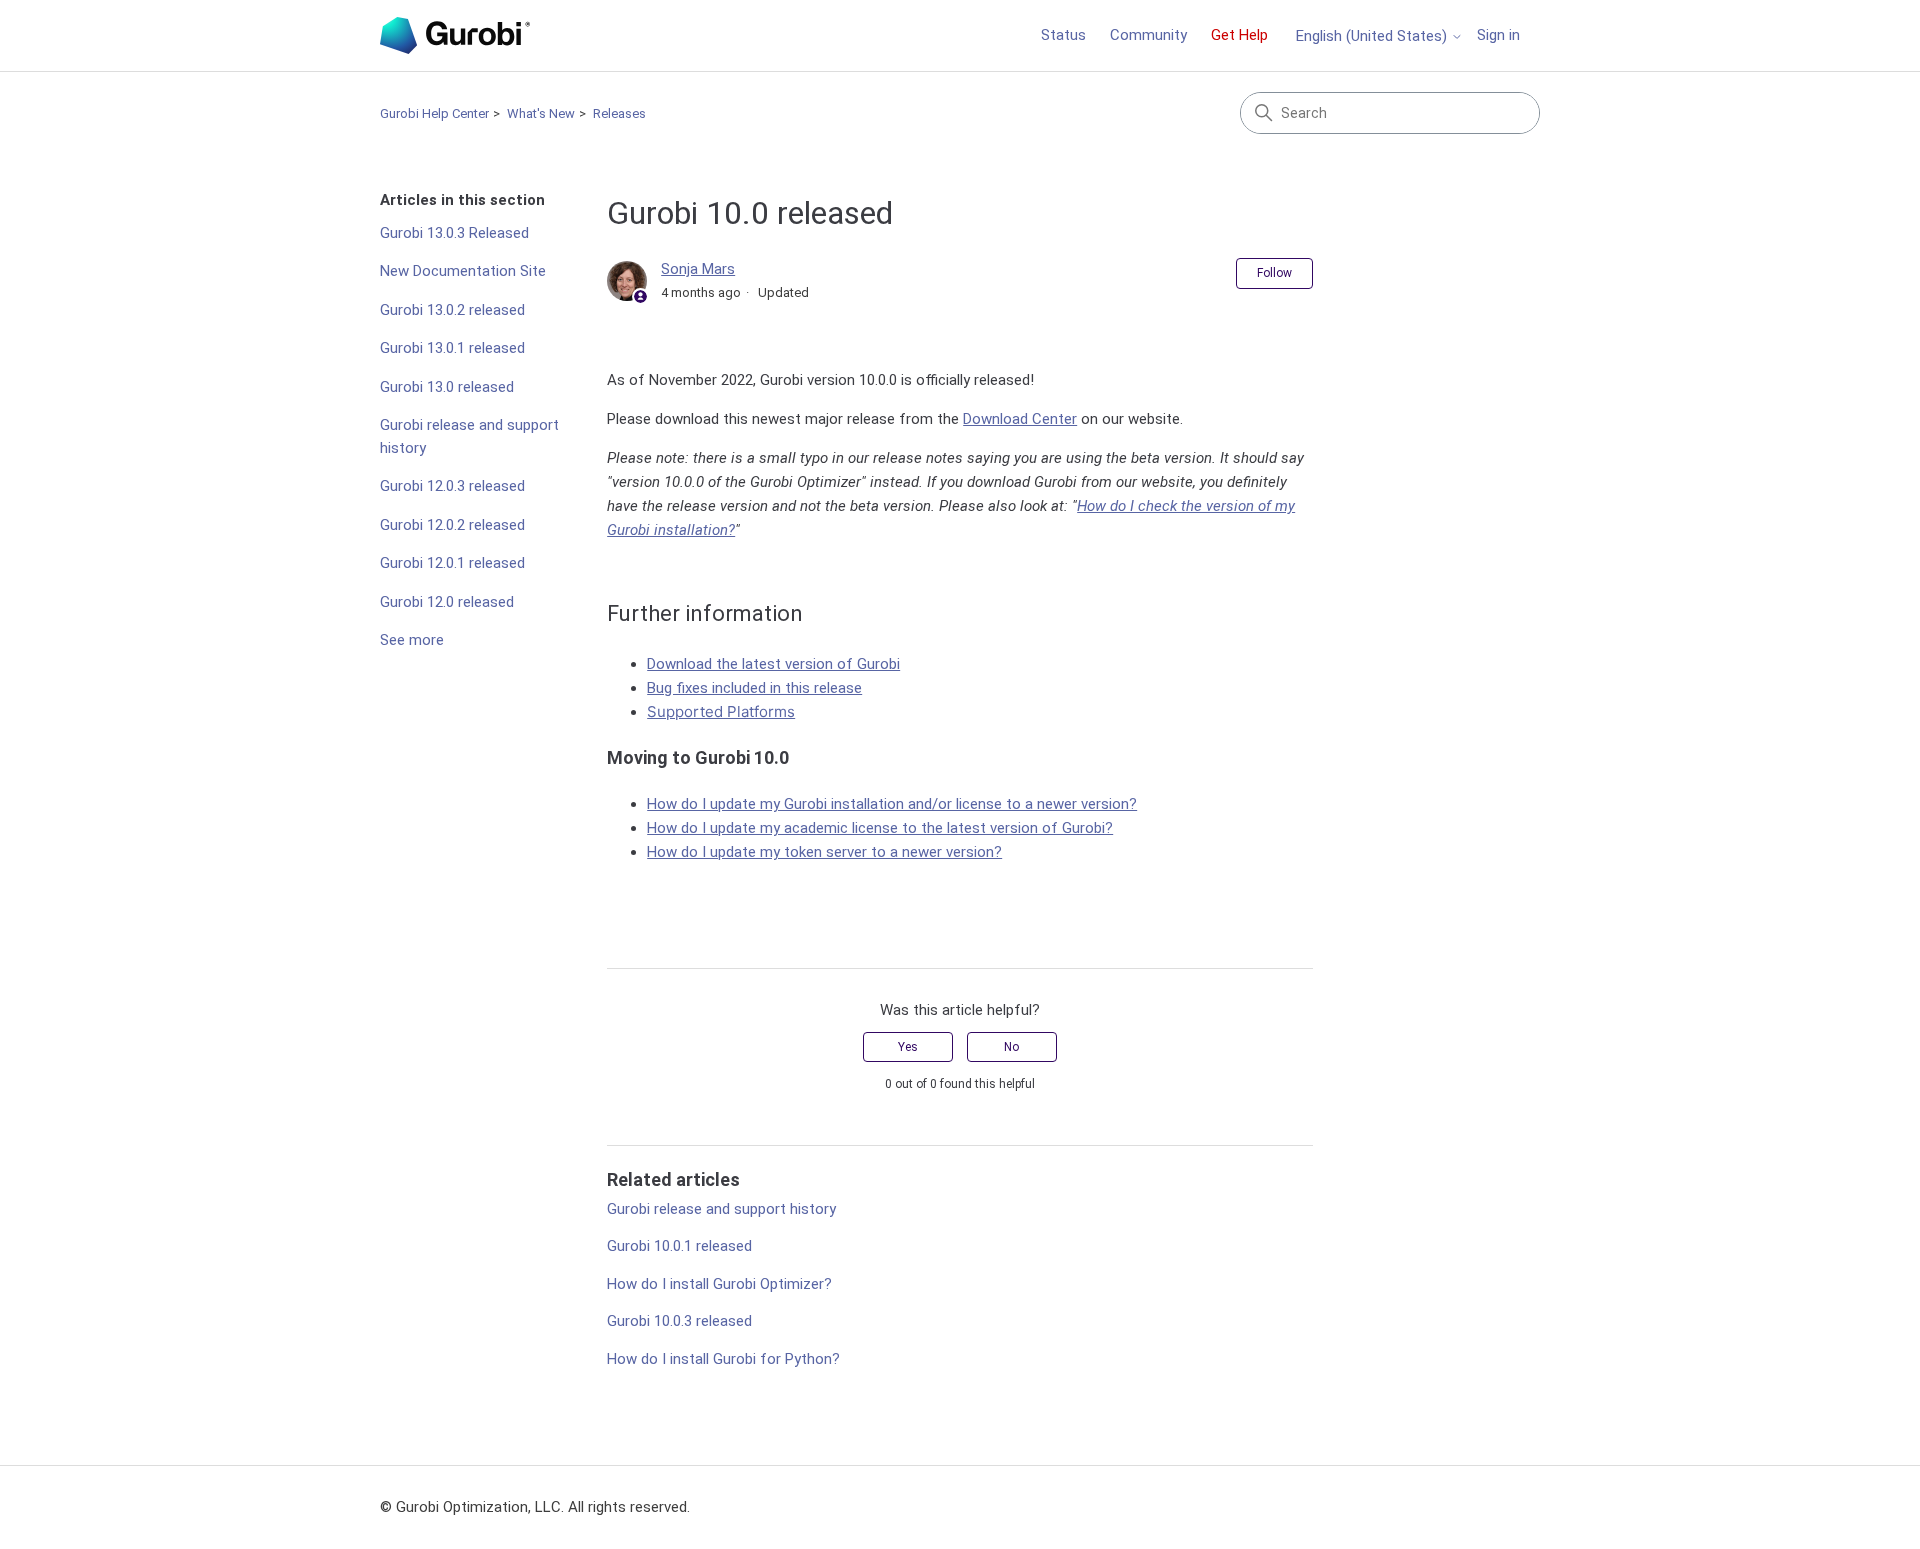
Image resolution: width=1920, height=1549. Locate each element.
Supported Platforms (721, 711)
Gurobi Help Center (434, 113)
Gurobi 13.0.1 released (452, 348)
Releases (619, 113)
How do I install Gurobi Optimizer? (719, 1284)
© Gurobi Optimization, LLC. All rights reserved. (535, 1507)
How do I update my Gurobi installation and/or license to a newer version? (892, 804)
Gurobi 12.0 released (447, 602)
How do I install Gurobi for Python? (723, 1359)
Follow (1274, 273)
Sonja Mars (698, 269)
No (1011, 1047)
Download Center (1020, 419)
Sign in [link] (1498, 35)
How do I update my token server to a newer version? (824, 852)
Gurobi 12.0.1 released (452, 563)
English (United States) (1373, 36)
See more (412, 640)
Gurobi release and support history (469, 436)
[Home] (455, 35)
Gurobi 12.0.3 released (452, 486)
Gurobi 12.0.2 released (452, 525)
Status (1063, 35)
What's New (541, 113)
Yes (908, 1047)
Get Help (1239, 35)
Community (1148, 35)
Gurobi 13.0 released (447, 387)
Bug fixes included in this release (754, 688)
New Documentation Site (463, 271)
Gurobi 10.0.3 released (679, 1321)
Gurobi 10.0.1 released (679, 1246)
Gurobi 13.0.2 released (452, 310)
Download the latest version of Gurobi (773, 664)
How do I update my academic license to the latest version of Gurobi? (880, 828)
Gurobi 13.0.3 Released (454, 233)
